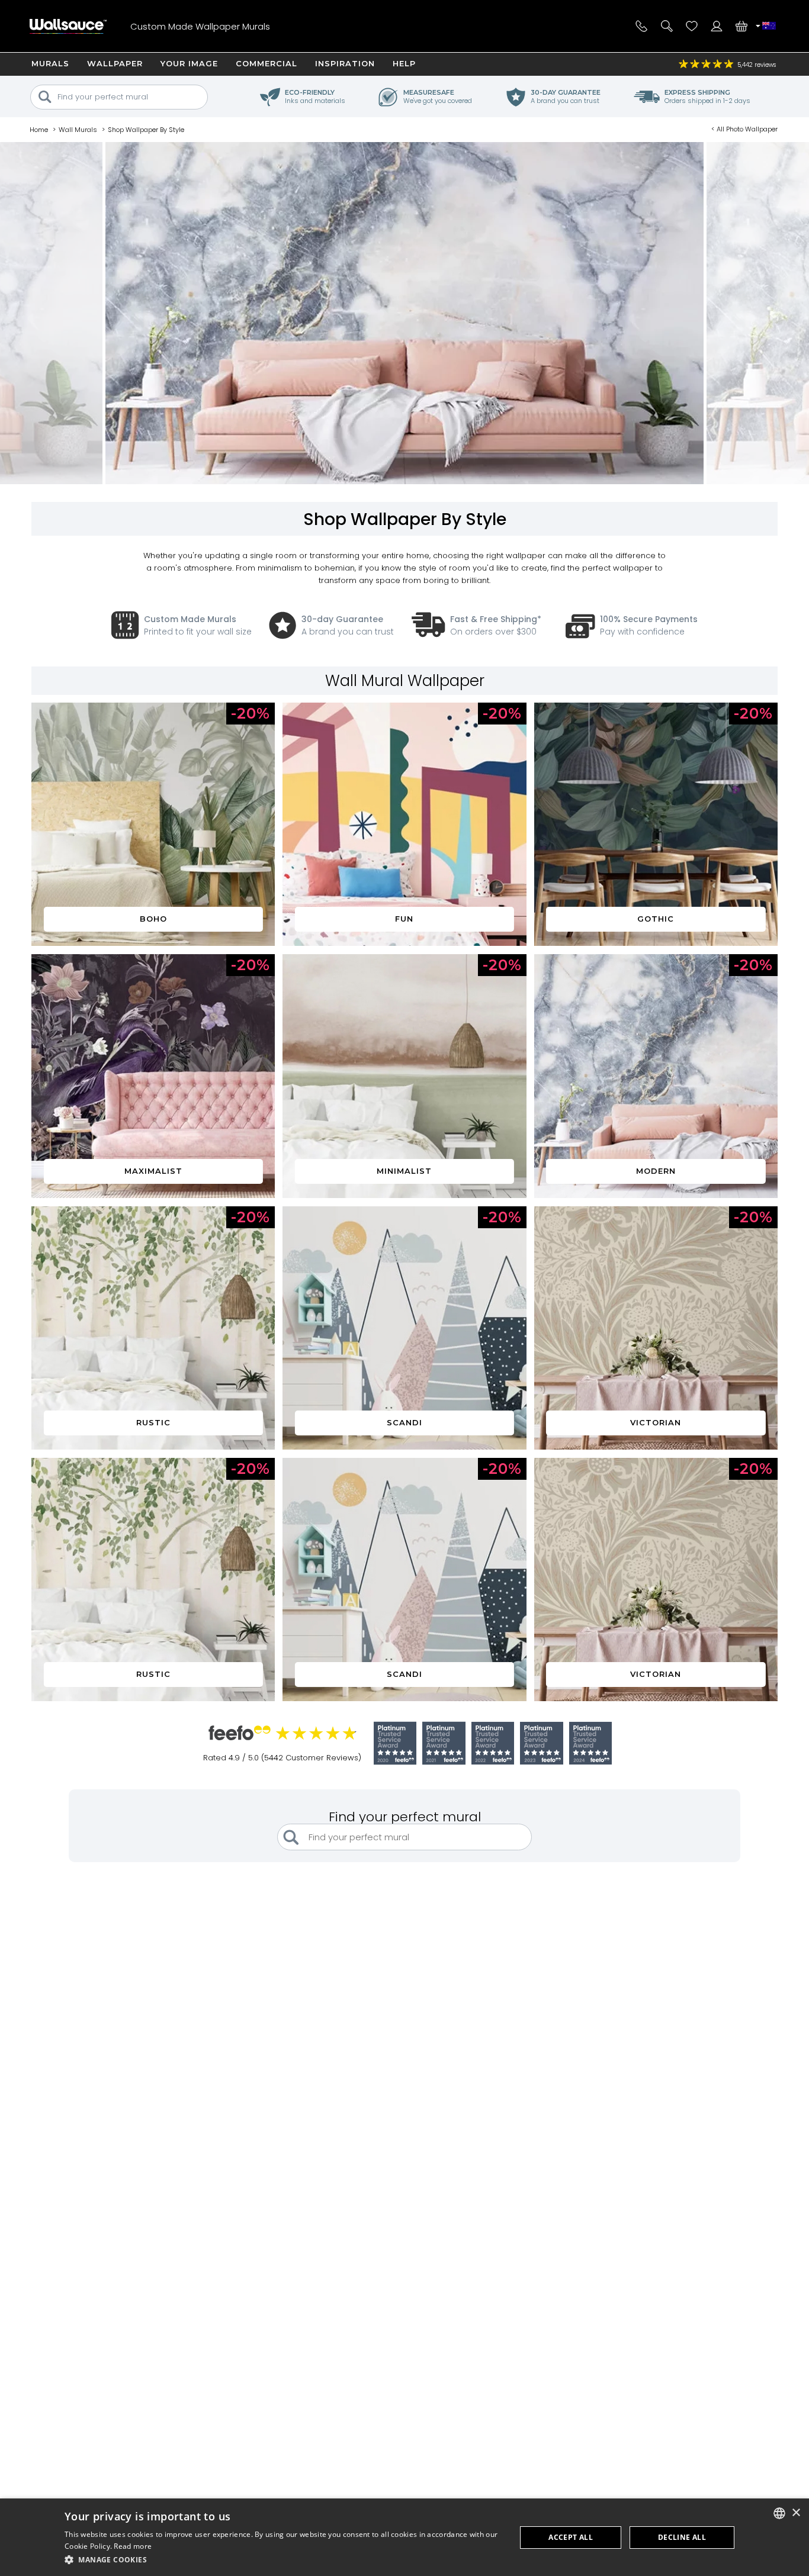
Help (404, 63)
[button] (284, 2560)
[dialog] (404, 2537)
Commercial (267, 63)
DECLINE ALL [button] (682, 2537)
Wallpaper (115, 63)
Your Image (189, 63)
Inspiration (345, 63)
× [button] (796, 2513)
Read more (133, 2546)
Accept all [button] (571, 2537)
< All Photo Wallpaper (744, 129)
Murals (50, 63)
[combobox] (779, 2513)
